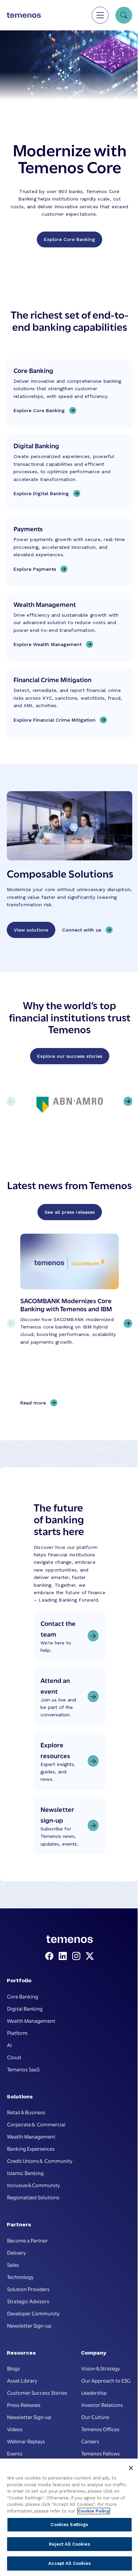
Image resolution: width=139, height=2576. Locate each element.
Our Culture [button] (95, 2417)
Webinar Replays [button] (26, 2441)
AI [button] (9, 2045)
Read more (35, 1403)
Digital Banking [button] (25, 2008)
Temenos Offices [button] (100, 2429)
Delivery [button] (16, 2252)
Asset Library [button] (22, 2380)
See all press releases (70, 1212)
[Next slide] (128, 1323)
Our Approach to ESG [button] (106, 2380)
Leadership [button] (94, 2392)
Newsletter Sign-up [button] (29, 2325)
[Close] (131, 2468)
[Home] (24, 15)
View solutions (31, 930)
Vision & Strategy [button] (101, 2368)
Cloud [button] (14, 2057)
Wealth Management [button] (31, 2020)
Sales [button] (13, 2264)
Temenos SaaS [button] (23, 2069)
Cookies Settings (69, 2525)
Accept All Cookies (69, 2563)
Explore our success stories (70, 1056)
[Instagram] (78, 1956)
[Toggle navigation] (100, 15)
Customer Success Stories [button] (37, 2392)
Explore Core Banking (69, 239)
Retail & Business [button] (26, 2112)
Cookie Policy (94, 2511)
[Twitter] (90, 1956)
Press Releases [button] (24, 2405)
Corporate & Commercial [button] (36, 2124)
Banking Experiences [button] (31, 2148)
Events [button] (15, 2453)
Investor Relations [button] (102, 2405)
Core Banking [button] (23, 1996)
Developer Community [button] (33, 2313)
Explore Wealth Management (48, 644)
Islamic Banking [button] (25, 2173)
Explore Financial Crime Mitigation (54, 720)
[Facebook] (51, 1956)
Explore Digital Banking (41, 493)
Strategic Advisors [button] (28, 2301)
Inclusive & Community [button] (33, 2185)
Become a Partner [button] (27, 2240)
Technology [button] (20, 2277)
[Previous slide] (11, 1323)
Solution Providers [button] (28, 2289)
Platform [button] (17, 2033)
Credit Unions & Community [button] (40, 2161)
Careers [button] (90, 2441)
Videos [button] (15, 2429)
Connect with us (82, 930)
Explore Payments (35, 569)
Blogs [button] (13, 2368)
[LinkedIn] (64, 1956)
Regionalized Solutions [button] (33, 2197)
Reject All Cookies (69, 2544)
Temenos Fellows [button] (101, 2453)
